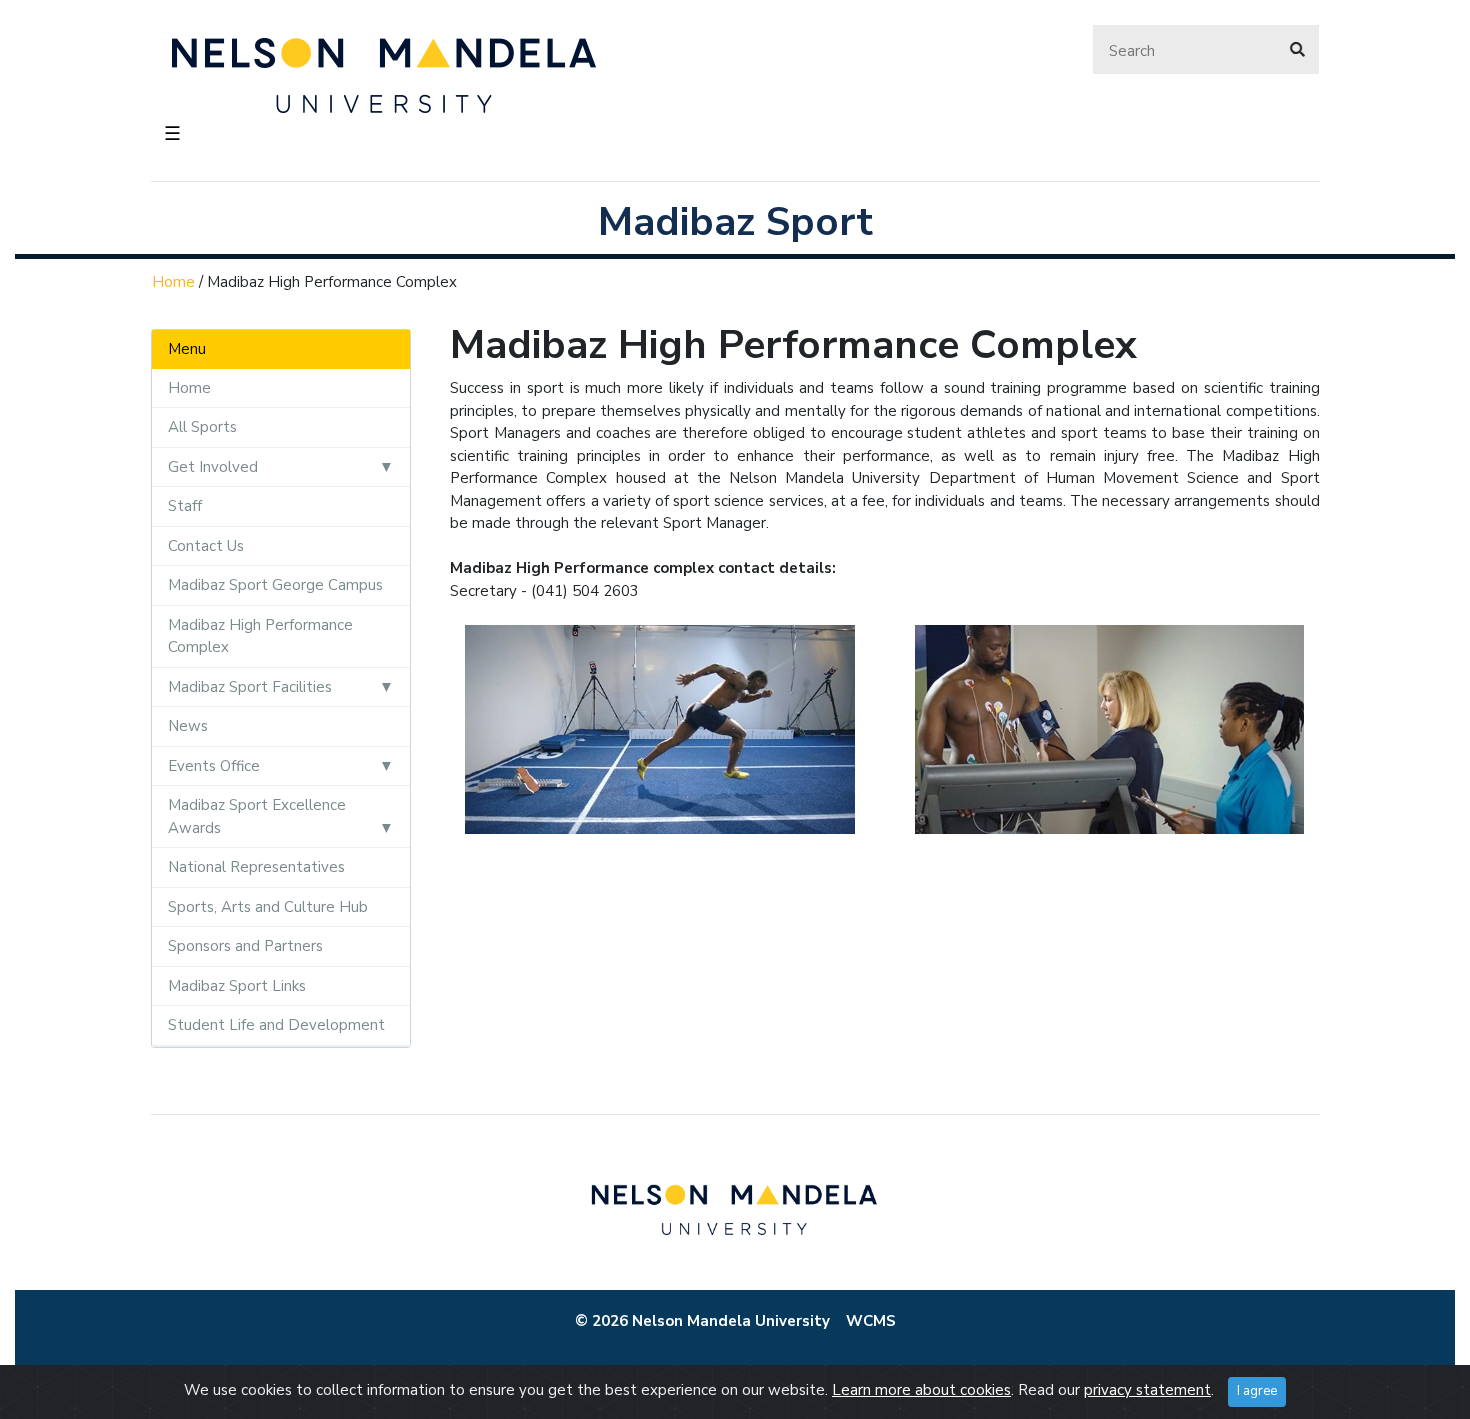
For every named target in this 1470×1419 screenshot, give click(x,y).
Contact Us (206, 546)
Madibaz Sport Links (237, 986)
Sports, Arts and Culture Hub (268, 907)
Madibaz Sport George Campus (275, 585)
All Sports (202, 427)
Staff (185, 506)
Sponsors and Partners (245, 946)
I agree (1257, 1391)
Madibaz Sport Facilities (250, 687)
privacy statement (1147, 1390)
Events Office (214, 766)
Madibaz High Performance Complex (260, 636)
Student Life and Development (276, 1025)
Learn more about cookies (921, 1390)
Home (173, 282)
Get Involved (213, 467)
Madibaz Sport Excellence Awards (257, 816)
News (188, 726)
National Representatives (256, 867)
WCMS (871, 1321)
